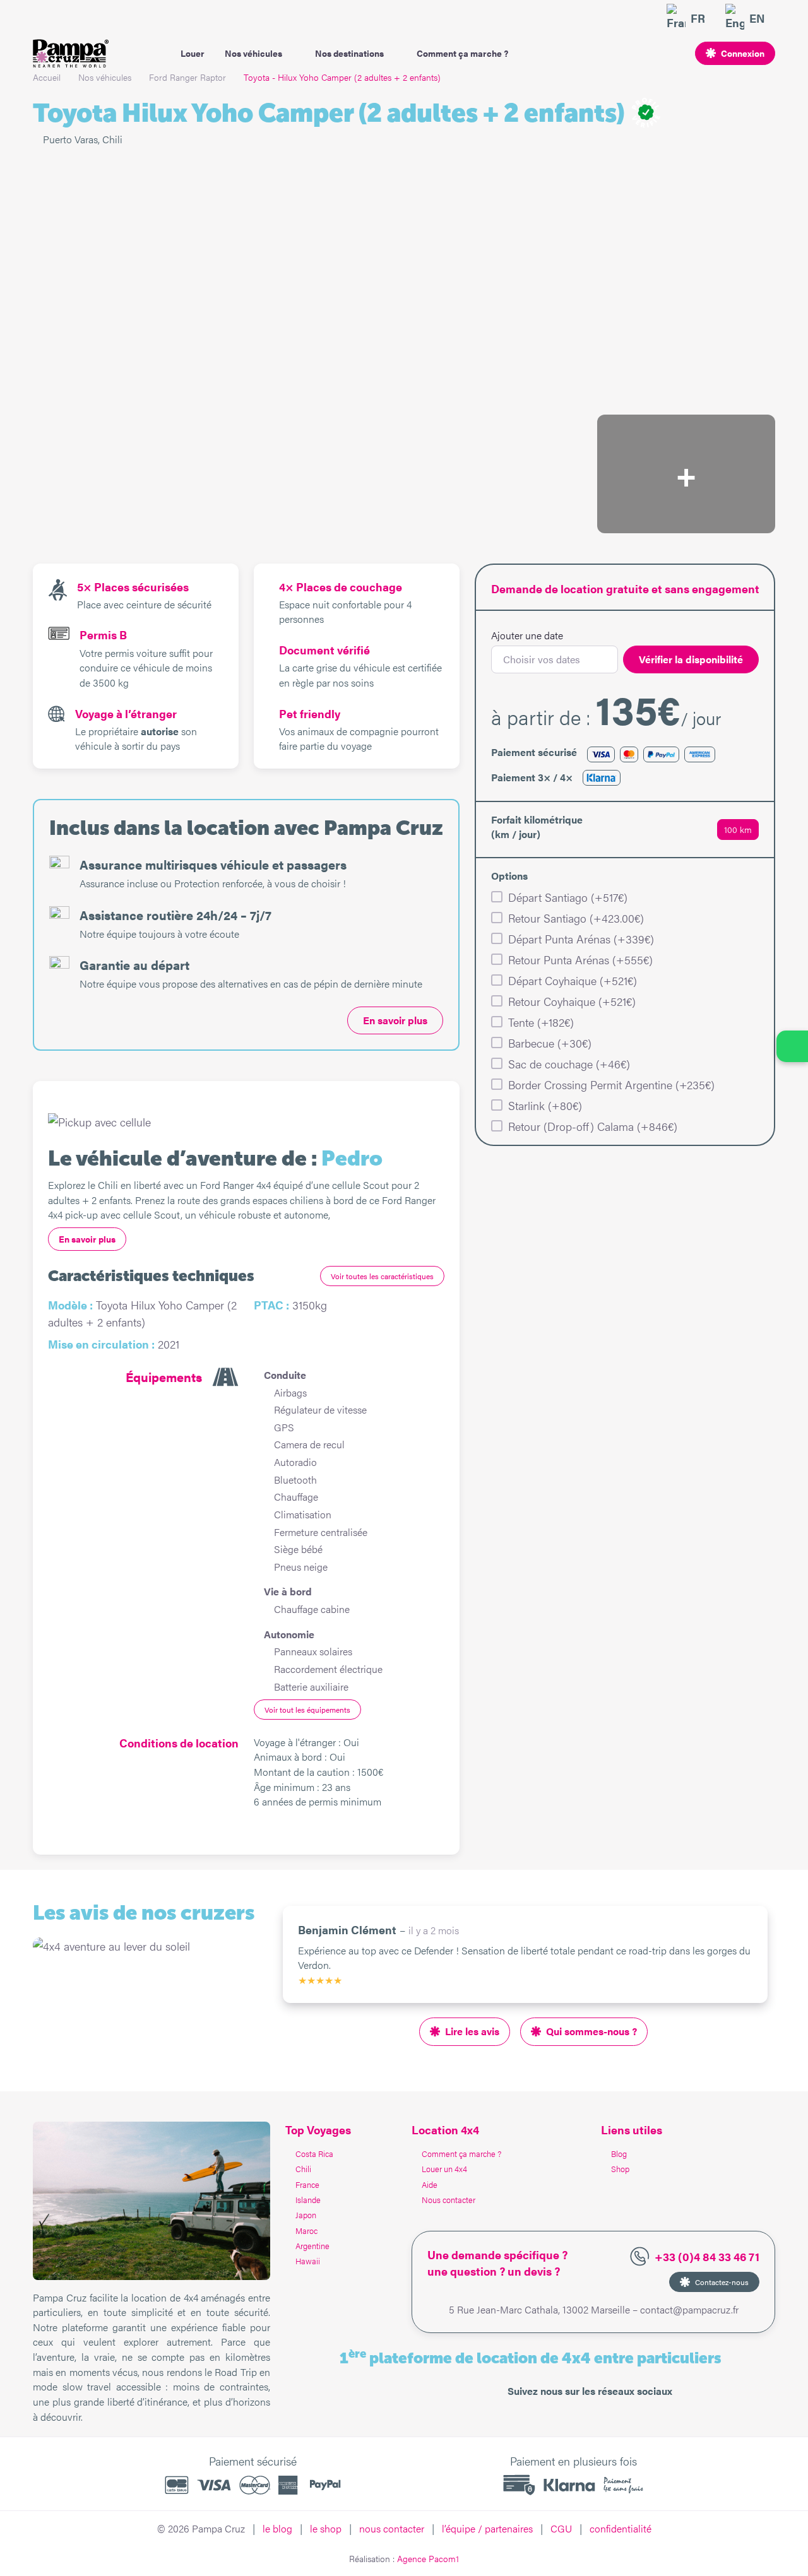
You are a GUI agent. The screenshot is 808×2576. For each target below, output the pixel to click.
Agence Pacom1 (428, 2558)
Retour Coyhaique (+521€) (572, 1001)
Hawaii (308, 2261)
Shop (620, 2169)
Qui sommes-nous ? (591, 2031)
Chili (303, 2169)
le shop (326, 2528)
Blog (619, 2154)
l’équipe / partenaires (487, 2528)
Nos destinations (349, 53)
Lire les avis (472, 2031)
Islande (308, 2200)
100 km (738, 829)
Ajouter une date (527, 635)
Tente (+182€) (541, 1022)
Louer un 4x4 (444, 2169)
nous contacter (392, 2528)
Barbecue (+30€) (550, 1043)
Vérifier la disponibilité (691, 659)
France (307, 2184)
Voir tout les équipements (307, 1710)
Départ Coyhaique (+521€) (573, 980)
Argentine (312, 2246)
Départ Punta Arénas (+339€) (581, 939)
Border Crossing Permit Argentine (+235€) (611, 1084)
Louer (193, 53)
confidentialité (621, 2528)
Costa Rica (314, 2154)
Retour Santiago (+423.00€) (576, 918)
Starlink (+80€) (545, 1105)
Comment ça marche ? (462, 53)
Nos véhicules (253, 53)
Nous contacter (449, 2200)
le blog (277, 2528)
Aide (430, 2184)
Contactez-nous (722, 2282)
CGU (561, 2528)
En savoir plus (395, 1020)
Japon (306, 2215)
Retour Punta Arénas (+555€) (580, 960)
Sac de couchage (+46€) (569, 1064)
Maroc (306, 2230)
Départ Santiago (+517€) (568, 897)
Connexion (743, 53)
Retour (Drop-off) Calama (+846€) (593, 1126)
